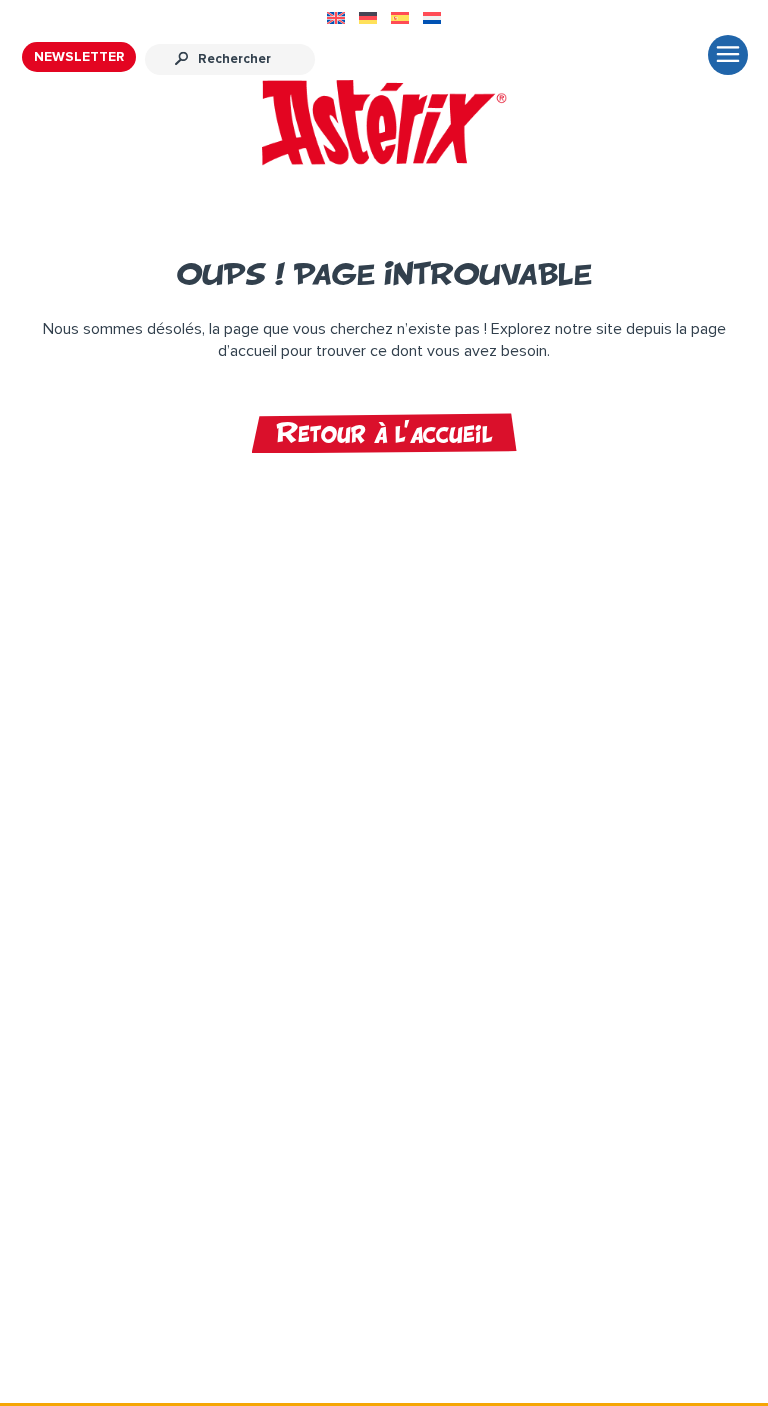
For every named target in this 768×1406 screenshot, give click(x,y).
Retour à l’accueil (384, 433)
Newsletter (79, 57)
